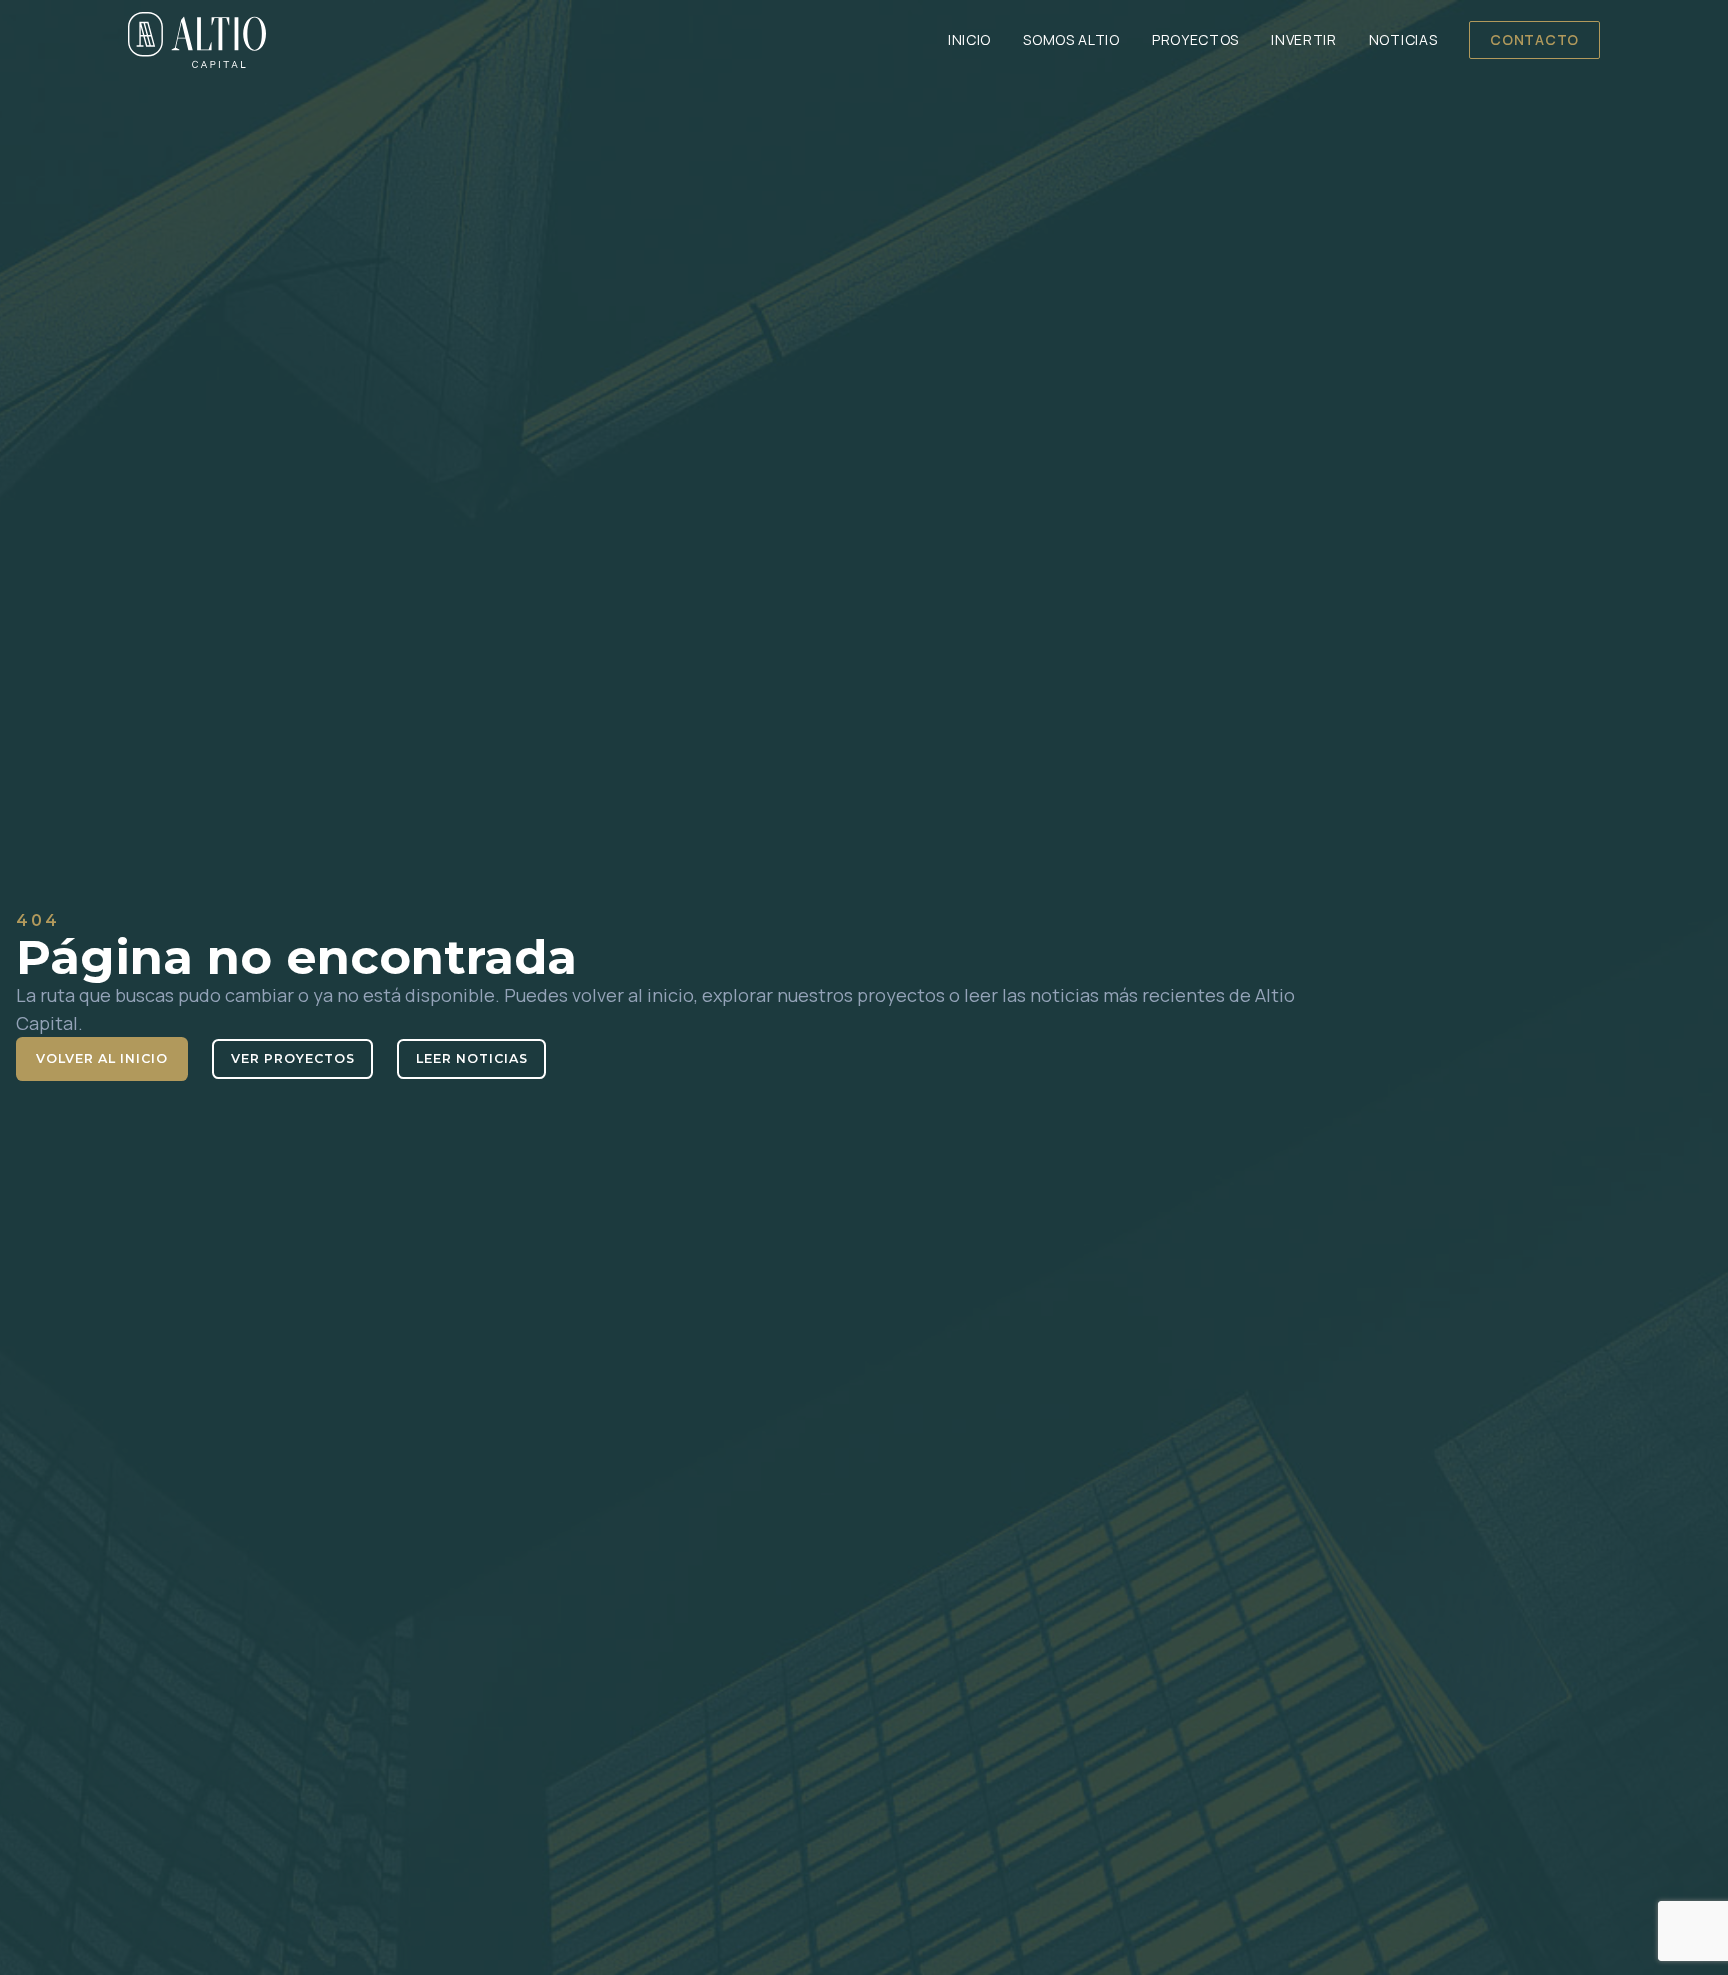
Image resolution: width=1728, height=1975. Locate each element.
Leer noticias (472, 1058)
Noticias (1403, 39)
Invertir (1304, 39)
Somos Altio (1071, 39)
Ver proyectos (293, 1058)
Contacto (1534, 39)
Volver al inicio (102, 1058)
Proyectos (1195, 39)
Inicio (969, 39)
